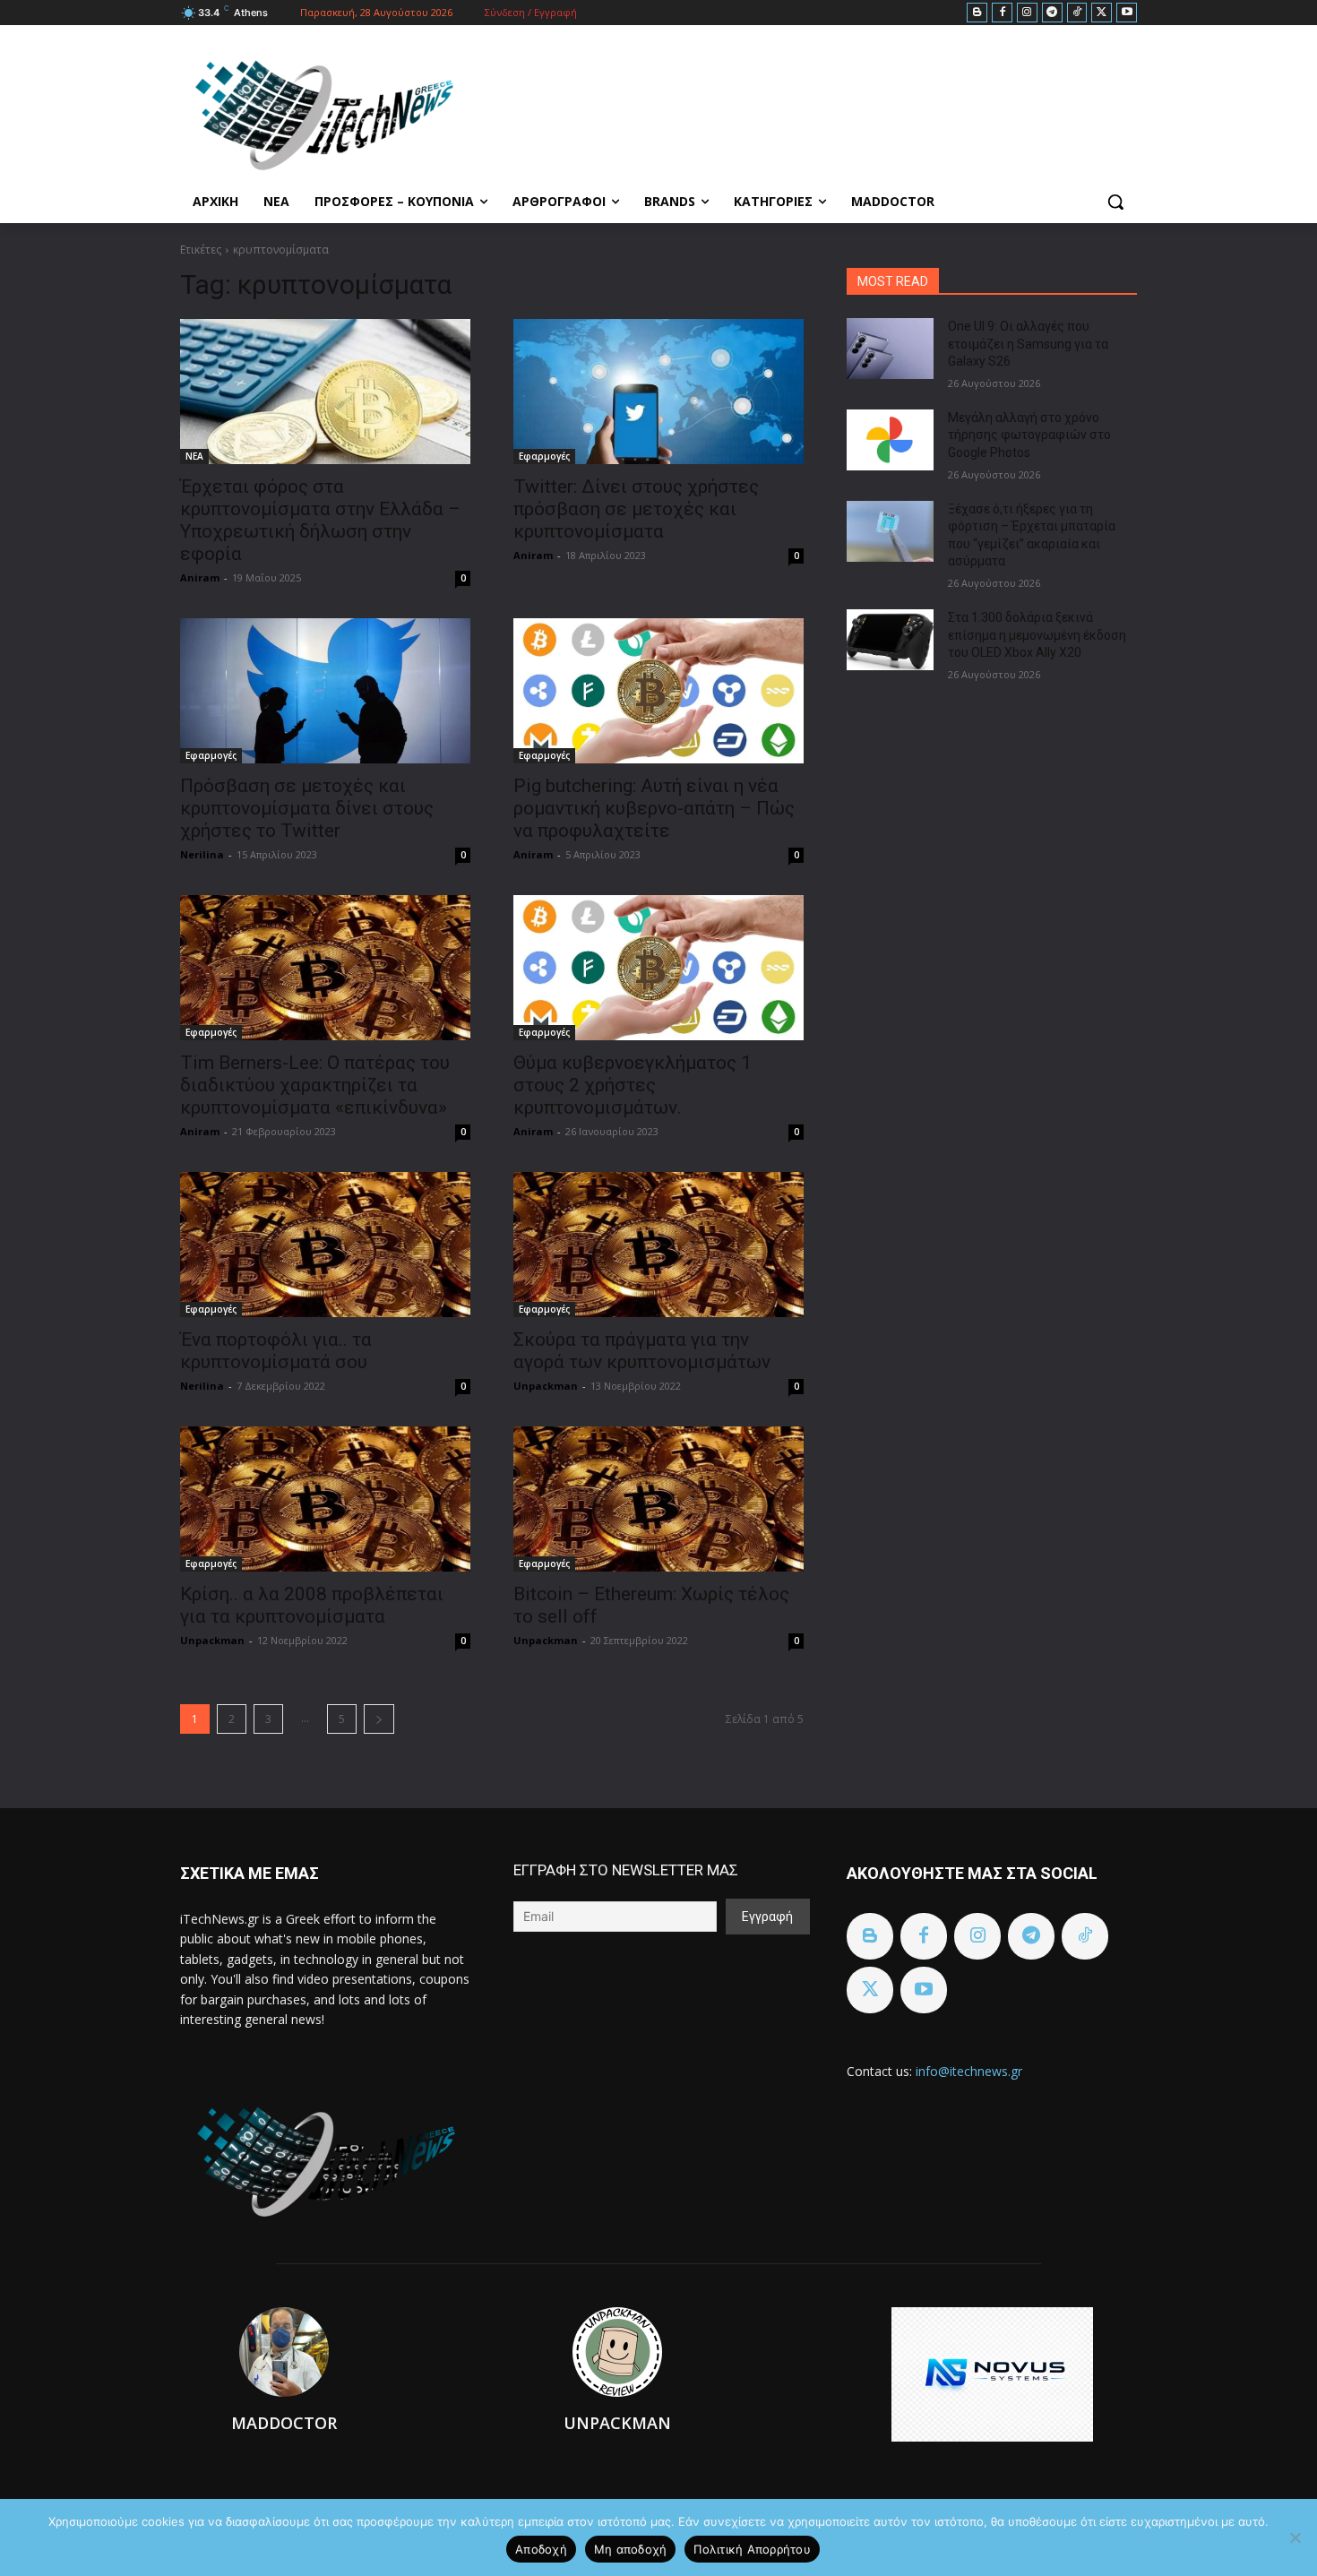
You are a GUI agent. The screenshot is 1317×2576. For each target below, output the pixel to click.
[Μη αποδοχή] (1295, 2537)
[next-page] (379, 1719)
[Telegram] (1052, 13)
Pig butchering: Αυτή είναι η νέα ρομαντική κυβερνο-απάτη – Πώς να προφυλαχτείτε (654, 808)
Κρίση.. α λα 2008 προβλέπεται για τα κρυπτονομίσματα (312, 1605)
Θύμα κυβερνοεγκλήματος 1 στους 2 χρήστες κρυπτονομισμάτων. (633, 1085)
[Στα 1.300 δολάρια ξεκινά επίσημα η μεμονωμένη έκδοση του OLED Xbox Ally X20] (890, 640)
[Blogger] (977, 13)
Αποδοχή (541, 2549)
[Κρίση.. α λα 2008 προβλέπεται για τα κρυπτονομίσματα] (325, 1499)
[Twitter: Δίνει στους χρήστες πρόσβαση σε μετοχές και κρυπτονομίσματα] (658, 392)
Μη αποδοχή (631, 2549)
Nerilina (202, 854)
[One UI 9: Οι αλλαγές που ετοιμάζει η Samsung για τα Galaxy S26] (890, 349)
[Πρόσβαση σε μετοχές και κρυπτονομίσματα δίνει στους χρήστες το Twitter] (325, 691)
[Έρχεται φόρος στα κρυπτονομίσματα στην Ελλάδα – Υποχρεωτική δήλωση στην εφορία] (325, 392)
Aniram (200, 577)
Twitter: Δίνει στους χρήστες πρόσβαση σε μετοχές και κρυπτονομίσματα (636, 509)
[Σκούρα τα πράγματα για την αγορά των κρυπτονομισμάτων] (658, 1245)
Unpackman (546, 1386)
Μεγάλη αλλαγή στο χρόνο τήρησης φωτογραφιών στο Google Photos (1029, 435)
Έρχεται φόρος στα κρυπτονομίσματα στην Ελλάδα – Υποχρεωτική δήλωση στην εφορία (320, 520)
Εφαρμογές (544, 456)
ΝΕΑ (194, 456)
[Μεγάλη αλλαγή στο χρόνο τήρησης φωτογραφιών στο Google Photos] (890, 440)
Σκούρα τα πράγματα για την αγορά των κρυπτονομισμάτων (642, 1351)
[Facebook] (1002, 13)
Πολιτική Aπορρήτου (752, 2549)
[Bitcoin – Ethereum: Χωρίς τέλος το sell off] (658, 1499)
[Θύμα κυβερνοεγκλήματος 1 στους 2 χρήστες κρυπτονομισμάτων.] (658, 968)
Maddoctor (284, 2423)
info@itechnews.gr (969, 2071)
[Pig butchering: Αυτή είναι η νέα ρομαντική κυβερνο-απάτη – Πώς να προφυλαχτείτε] (658, 691)
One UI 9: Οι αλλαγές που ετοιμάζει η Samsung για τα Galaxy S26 (1028, 344)
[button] (1115, 202)
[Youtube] (1127, 13)
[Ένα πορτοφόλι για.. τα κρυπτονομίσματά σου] (325, 1245)
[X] (1102, 13)
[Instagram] (1027, 13)
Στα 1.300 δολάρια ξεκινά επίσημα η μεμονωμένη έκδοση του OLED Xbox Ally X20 (1037, 635)
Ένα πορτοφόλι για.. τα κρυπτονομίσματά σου (276, 1351)
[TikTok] (1077, 13)
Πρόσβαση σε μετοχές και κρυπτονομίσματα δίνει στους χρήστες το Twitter (307, 808)
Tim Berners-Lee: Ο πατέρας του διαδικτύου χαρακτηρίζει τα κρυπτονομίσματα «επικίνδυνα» (315, 1085)
